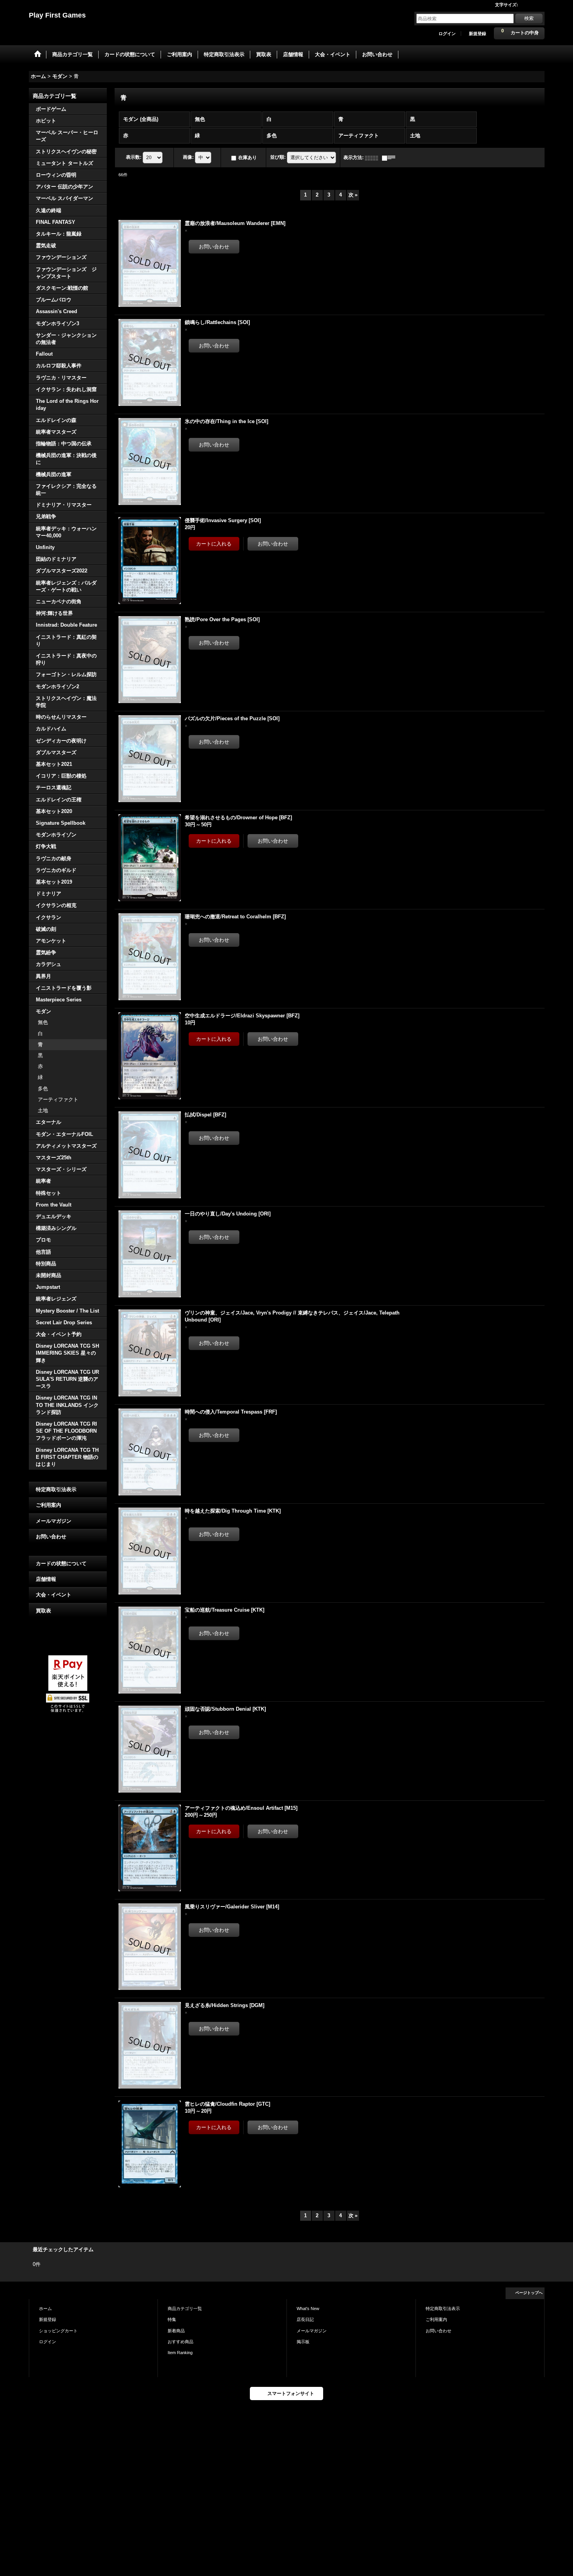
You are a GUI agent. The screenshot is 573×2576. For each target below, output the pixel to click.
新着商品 (176, 2331)
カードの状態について (61, 1563)
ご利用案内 (49, 1505)
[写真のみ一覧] (373, 158)
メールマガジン (54, 1521)
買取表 (43, 1611)
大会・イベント (54, 1595)
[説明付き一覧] (391, 158)
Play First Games (57, 15)
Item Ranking (180, 2353)
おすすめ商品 (180, 2342)
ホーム (45, 2308)
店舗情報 (46, 1579)
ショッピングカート (58, 2331)
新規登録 (477, 34)
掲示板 (303, 2342)
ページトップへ (529, 2293)
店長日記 (305, 2319)
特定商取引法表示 (56, 1489)
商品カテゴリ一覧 (185, 2308)
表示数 (134, 157)
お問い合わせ (51, 1537)
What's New (308, 2308)
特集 (172, 2319)
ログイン (447, 34)
